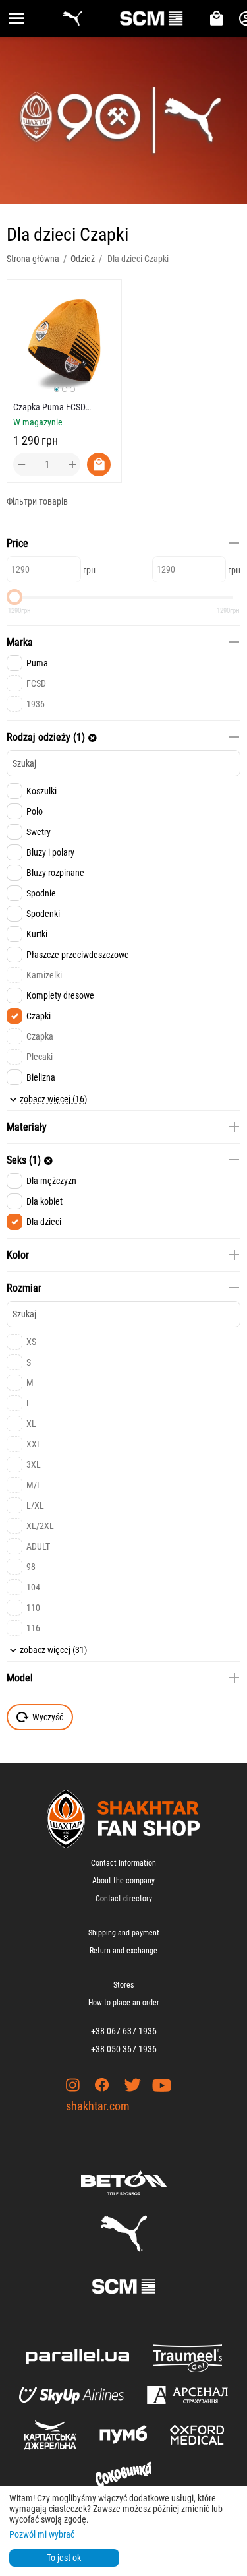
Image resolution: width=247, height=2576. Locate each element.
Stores (123, 1985)
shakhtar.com (98, 2106)
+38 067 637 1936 (124, 2031)
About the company (123, 1881)
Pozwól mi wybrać (42, 2534)
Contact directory (124, 1899)
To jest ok (64, 2558)
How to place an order (124, 2003)
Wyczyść (48, 1717)
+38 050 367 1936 (124, 2049)
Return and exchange (123, 1951)
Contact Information (123, 1863)
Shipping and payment (124, 1933)
